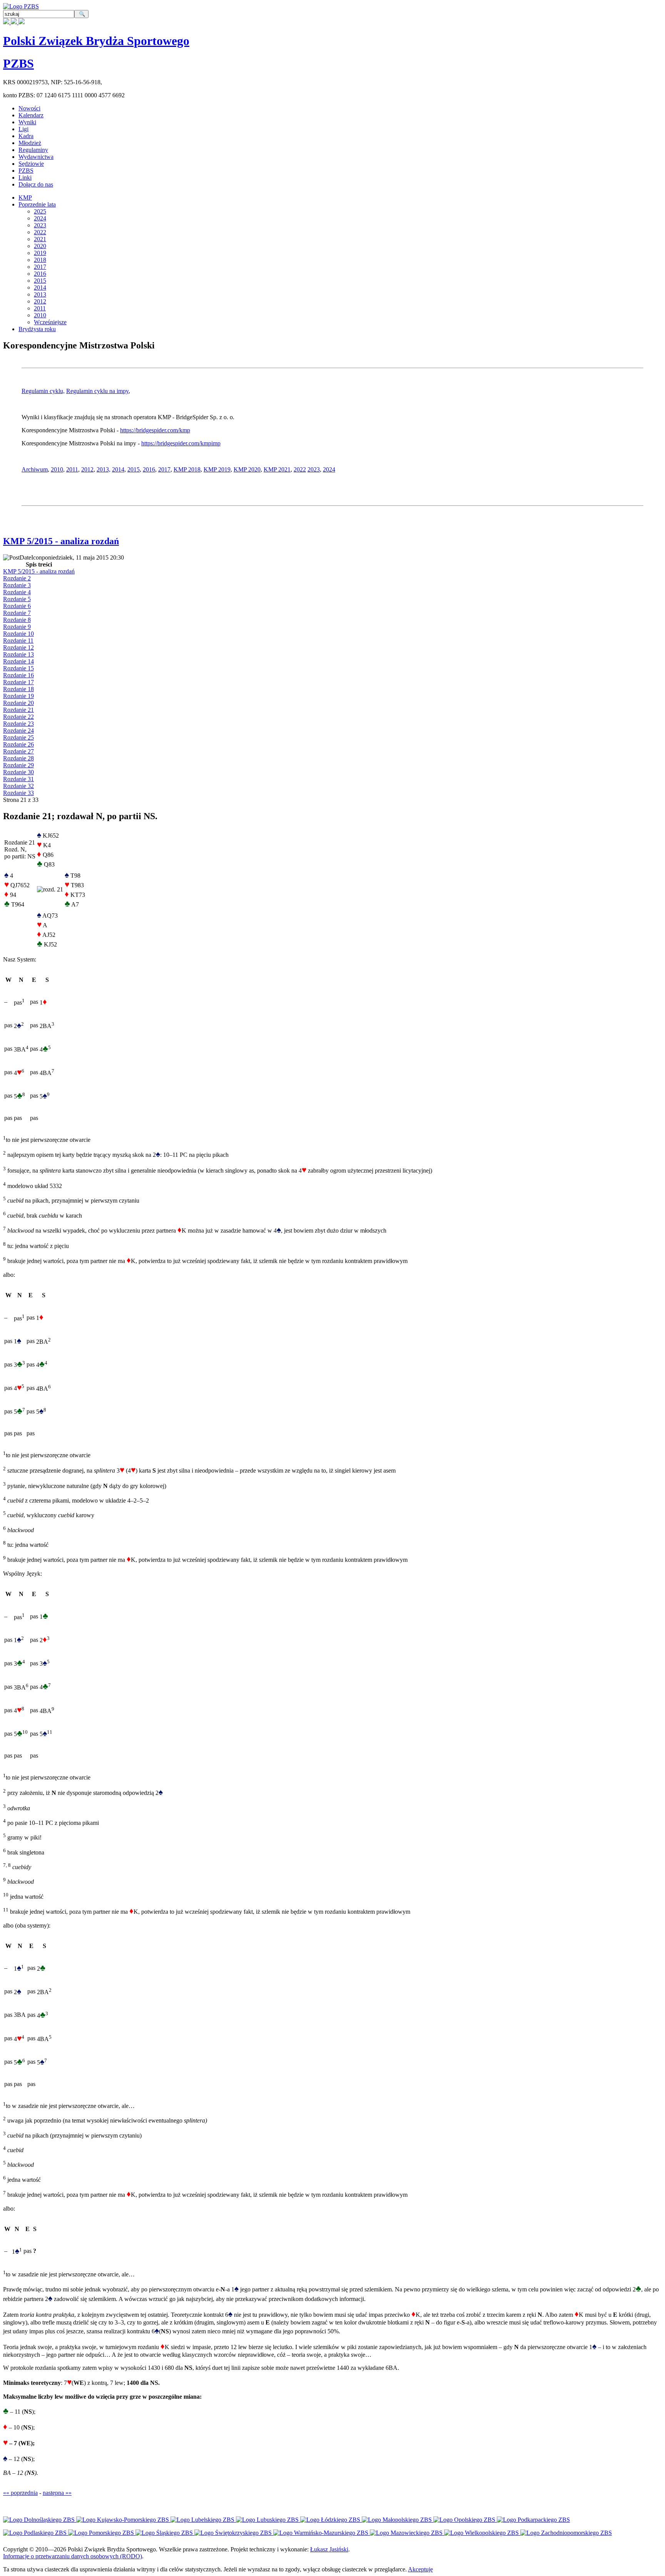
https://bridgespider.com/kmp (155, 430)
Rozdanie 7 (17, 613)
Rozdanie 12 (18, 647)
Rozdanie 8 (17, 620)
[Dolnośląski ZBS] (40, 2520)
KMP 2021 (277, 469)
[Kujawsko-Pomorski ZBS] (123, 2520)
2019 (40, 253)
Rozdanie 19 (18, 696)
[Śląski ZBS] (165, 2533)
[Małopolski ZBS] (398, 2520)
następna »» (57, 2493)
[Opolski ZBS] (465, 2520)
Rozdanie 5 (17, 599)
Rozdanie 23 (18, 724)
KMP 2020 (247, 469)
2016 (40, 274)
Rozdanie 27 (18, 751)
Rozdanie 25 (18, 737)
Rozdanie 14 (18, 661)
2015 (40, 281)
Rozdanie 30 (18, 772)
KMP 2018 (187, 469)
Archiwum (35, 469)
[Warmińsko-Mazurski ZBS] (322, 2533)
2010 (40, 315)
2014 (40, 287)
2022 (40, 232)
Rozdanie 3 (17, 585)
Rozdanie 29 (18, 765)
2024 (40, 218)
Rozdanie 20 (18, 703)
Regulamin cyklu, (43, 391)
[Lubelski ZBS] (203, 2520)
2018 (40, 260)
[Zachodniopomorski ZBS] (566, 2533)
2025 (40, 211)
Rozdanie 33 (18, 793)
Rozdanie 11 (18, 641)
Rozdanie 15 (18, 668)
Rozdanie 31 (18, 779)
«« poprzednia (20, 2493)
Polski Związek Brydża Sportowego (96, 41)
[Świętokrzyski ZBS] (234, 2533)
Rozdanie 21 (18, 710)
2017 (40, 267)
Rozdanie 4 (17, 592)
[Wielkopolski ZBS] (482, 2533)
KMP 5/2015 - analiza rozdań (61, 541)
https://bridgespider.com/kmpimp (181, 443)
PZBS (18, 63)
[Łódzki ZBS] (331, 2520)
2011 (40, 308)
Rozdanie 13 (18, 654)
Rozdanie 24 (18, 731)
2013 (40, 294)
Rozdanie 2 (17, 578)
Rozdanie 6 (17, 606)
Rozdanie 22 (18, 717)
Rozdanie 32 (18, 786)
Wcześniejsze (50, 322)
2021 (40, 239)
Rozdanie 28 (18, 758)
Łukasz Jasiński (329, 2549)
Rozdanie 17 (18, 682)
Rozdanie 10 (18, 634)
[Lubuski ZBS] (268, 2520)
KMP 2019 (217, 469)
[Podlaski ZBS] (36, 2533)
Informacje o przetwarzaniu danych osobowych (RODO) (73, 2556)
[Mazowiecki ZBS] (407, 2533)
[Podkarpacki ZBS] (533, 2520)
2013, (104, 469)
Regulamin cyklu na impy (97, 391)
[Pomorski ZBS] (102, 2533)
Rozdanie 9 (17, 627)
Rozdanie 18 (18, 689)
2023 (40, 225)
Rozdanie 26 (18, 744)
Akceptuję (420, 2569)
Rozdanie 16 (18, 675)
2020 (40, 246)
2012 (40, 301)
